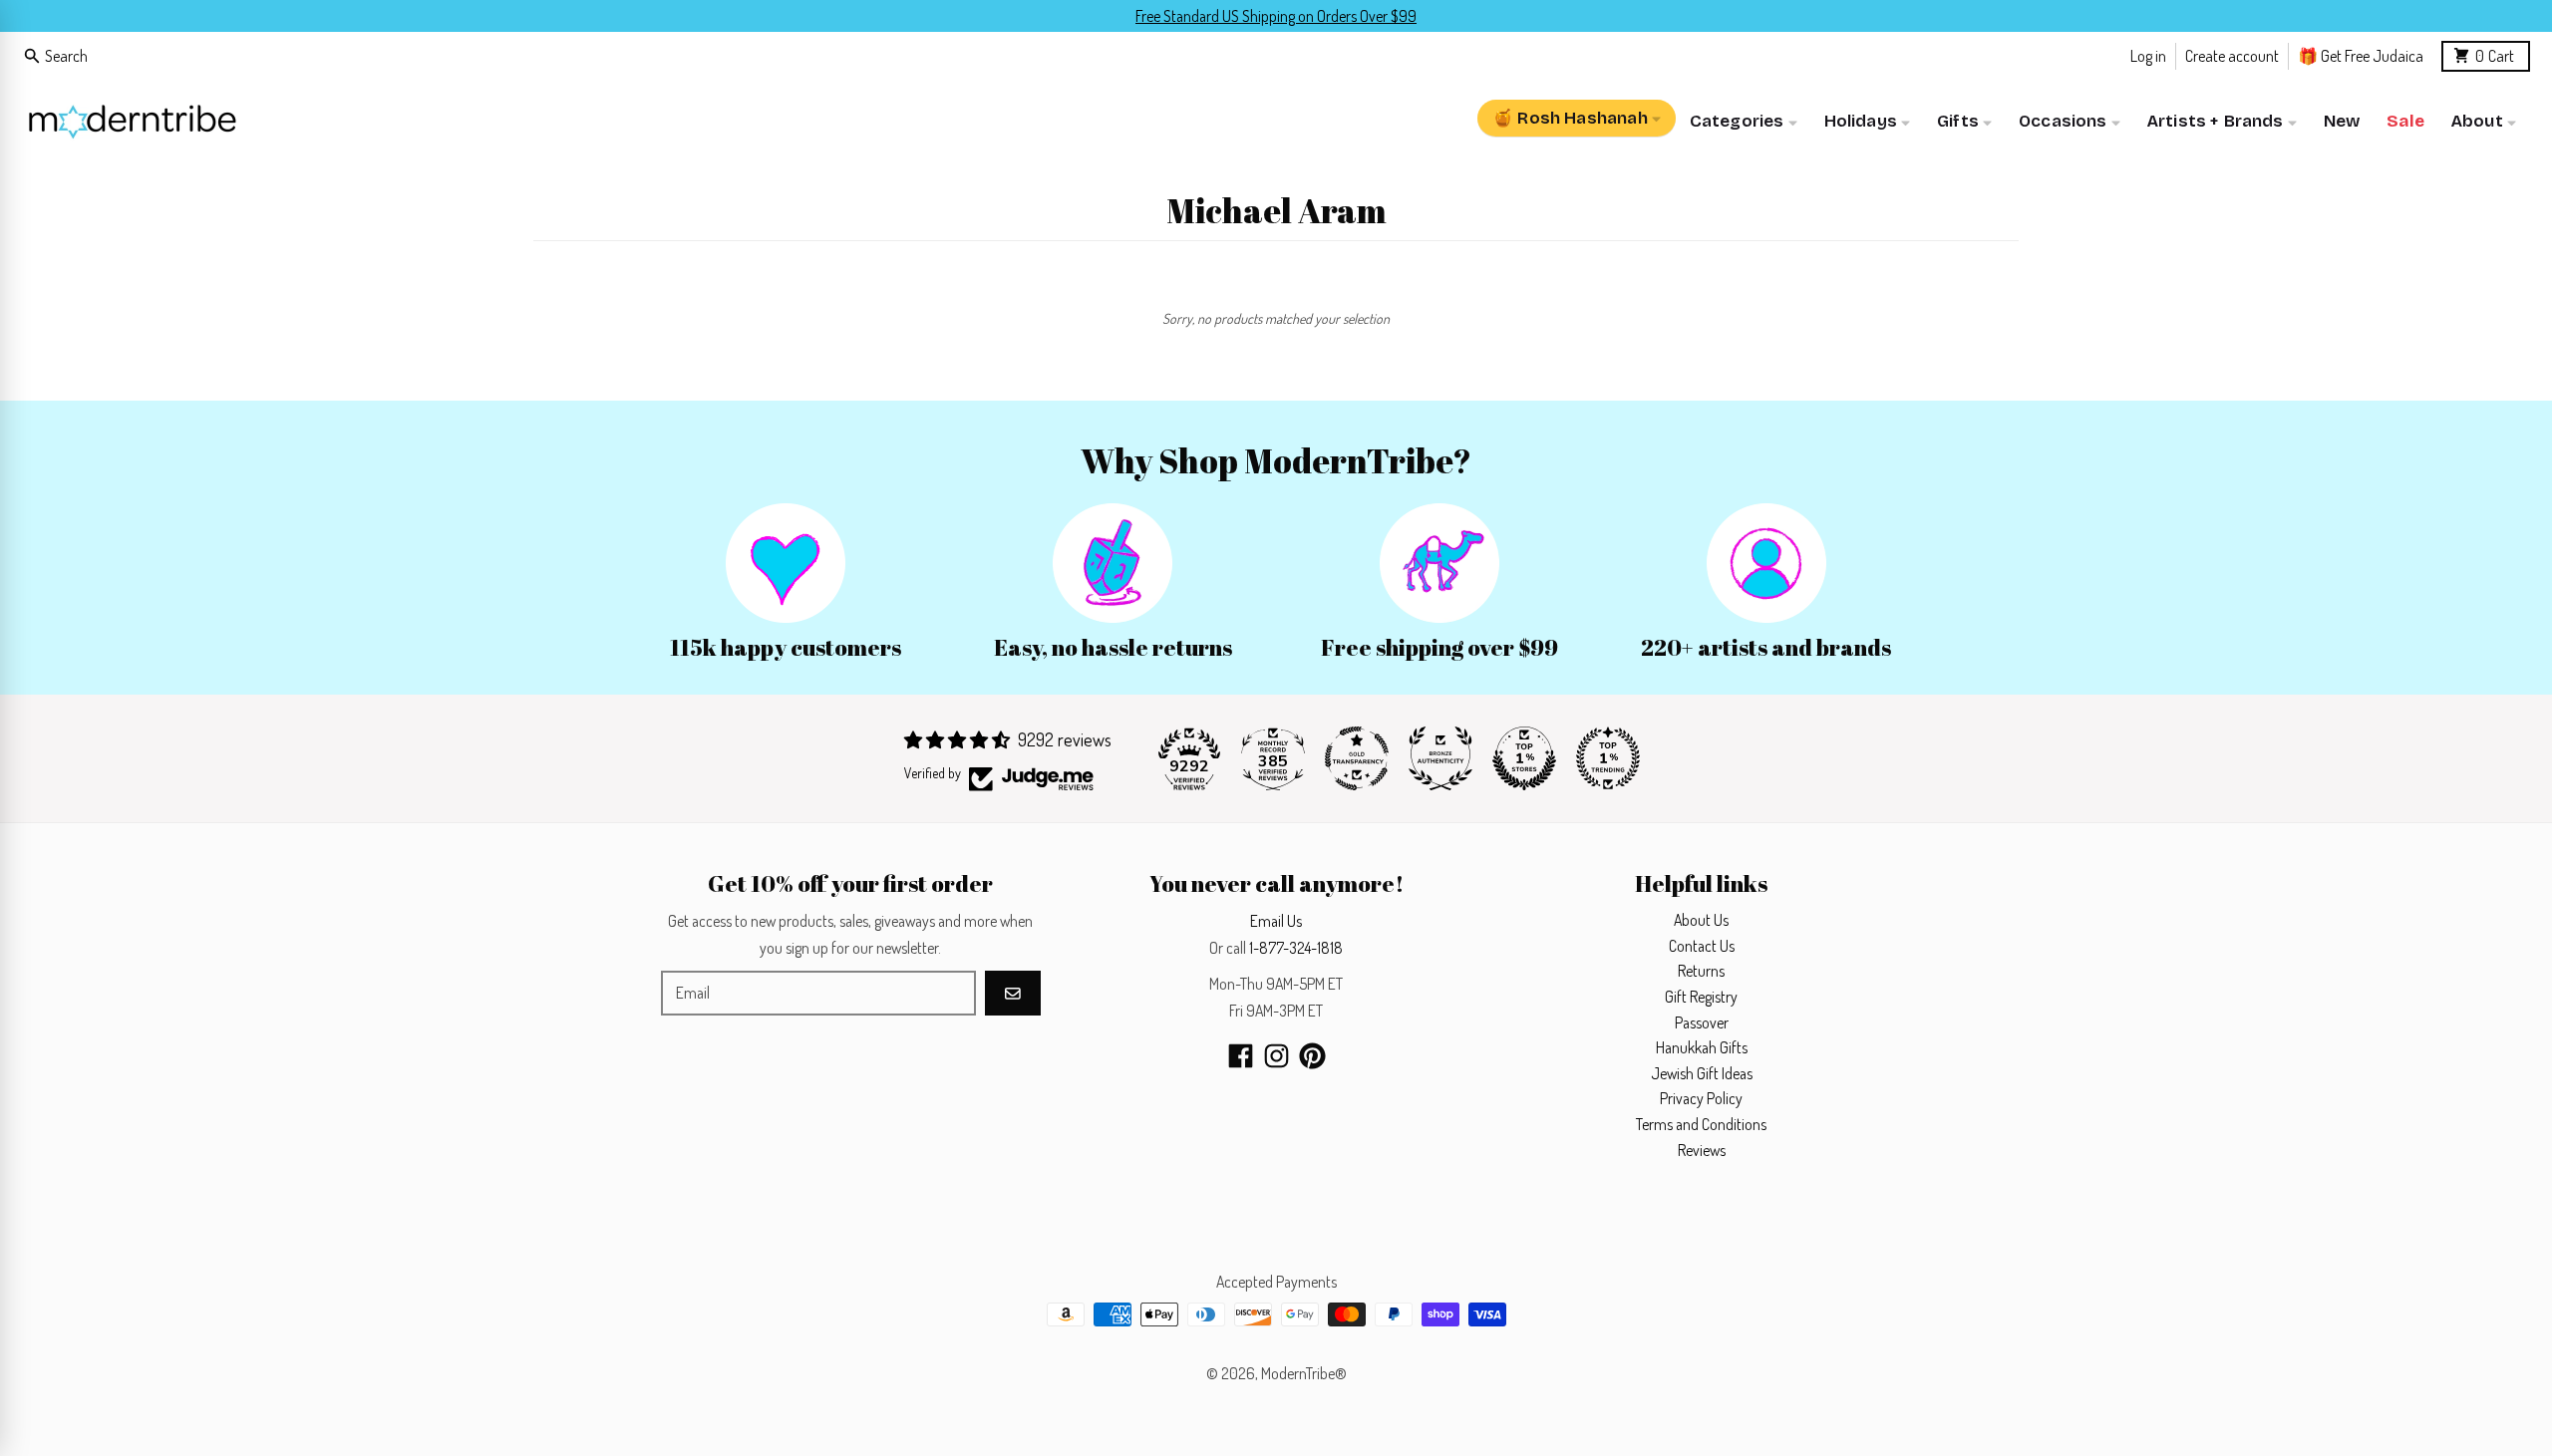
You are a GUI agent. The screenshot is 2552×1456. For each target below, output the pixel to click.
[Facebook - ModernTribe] (1241, 1056)
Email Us (1276, 921)
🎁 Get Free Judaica (2361, 55)
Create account (2232, 55)
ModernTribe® (1304, 1373)
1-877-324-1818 (1296, 948)
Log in (2148, 55)
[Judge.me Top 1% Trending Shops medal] (1608, 758)
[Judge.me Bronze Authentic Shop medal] (1440, 758)
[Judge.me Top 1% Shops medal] (1524, 758)
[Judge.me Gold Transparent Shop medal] (1357, 758)
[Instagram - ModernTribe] (1276, 1056)
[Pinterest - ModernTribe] (1312, 1056)
